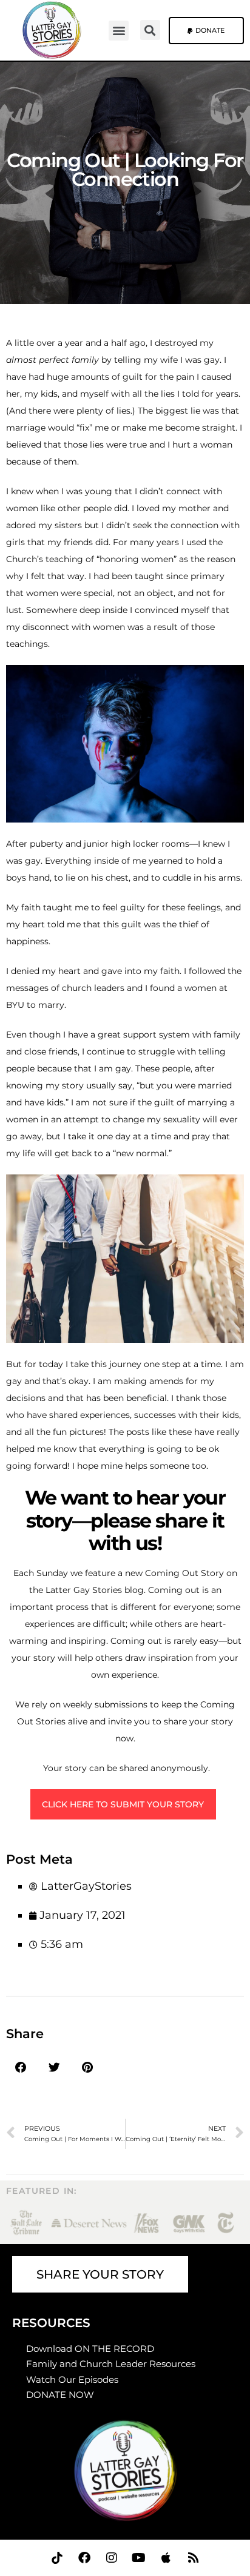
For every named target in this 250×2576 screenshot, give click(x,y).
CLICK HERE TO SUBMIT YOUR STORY (123, 1804)
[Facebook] (84, 2558)
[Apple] (166, 2558)
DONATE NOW (60, 2395)
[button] (119, 31)
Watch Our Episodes (72, 2379)
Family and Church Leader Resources (112, 2364)
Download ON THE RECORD (90, 2349)
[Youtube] (139, 2558)
